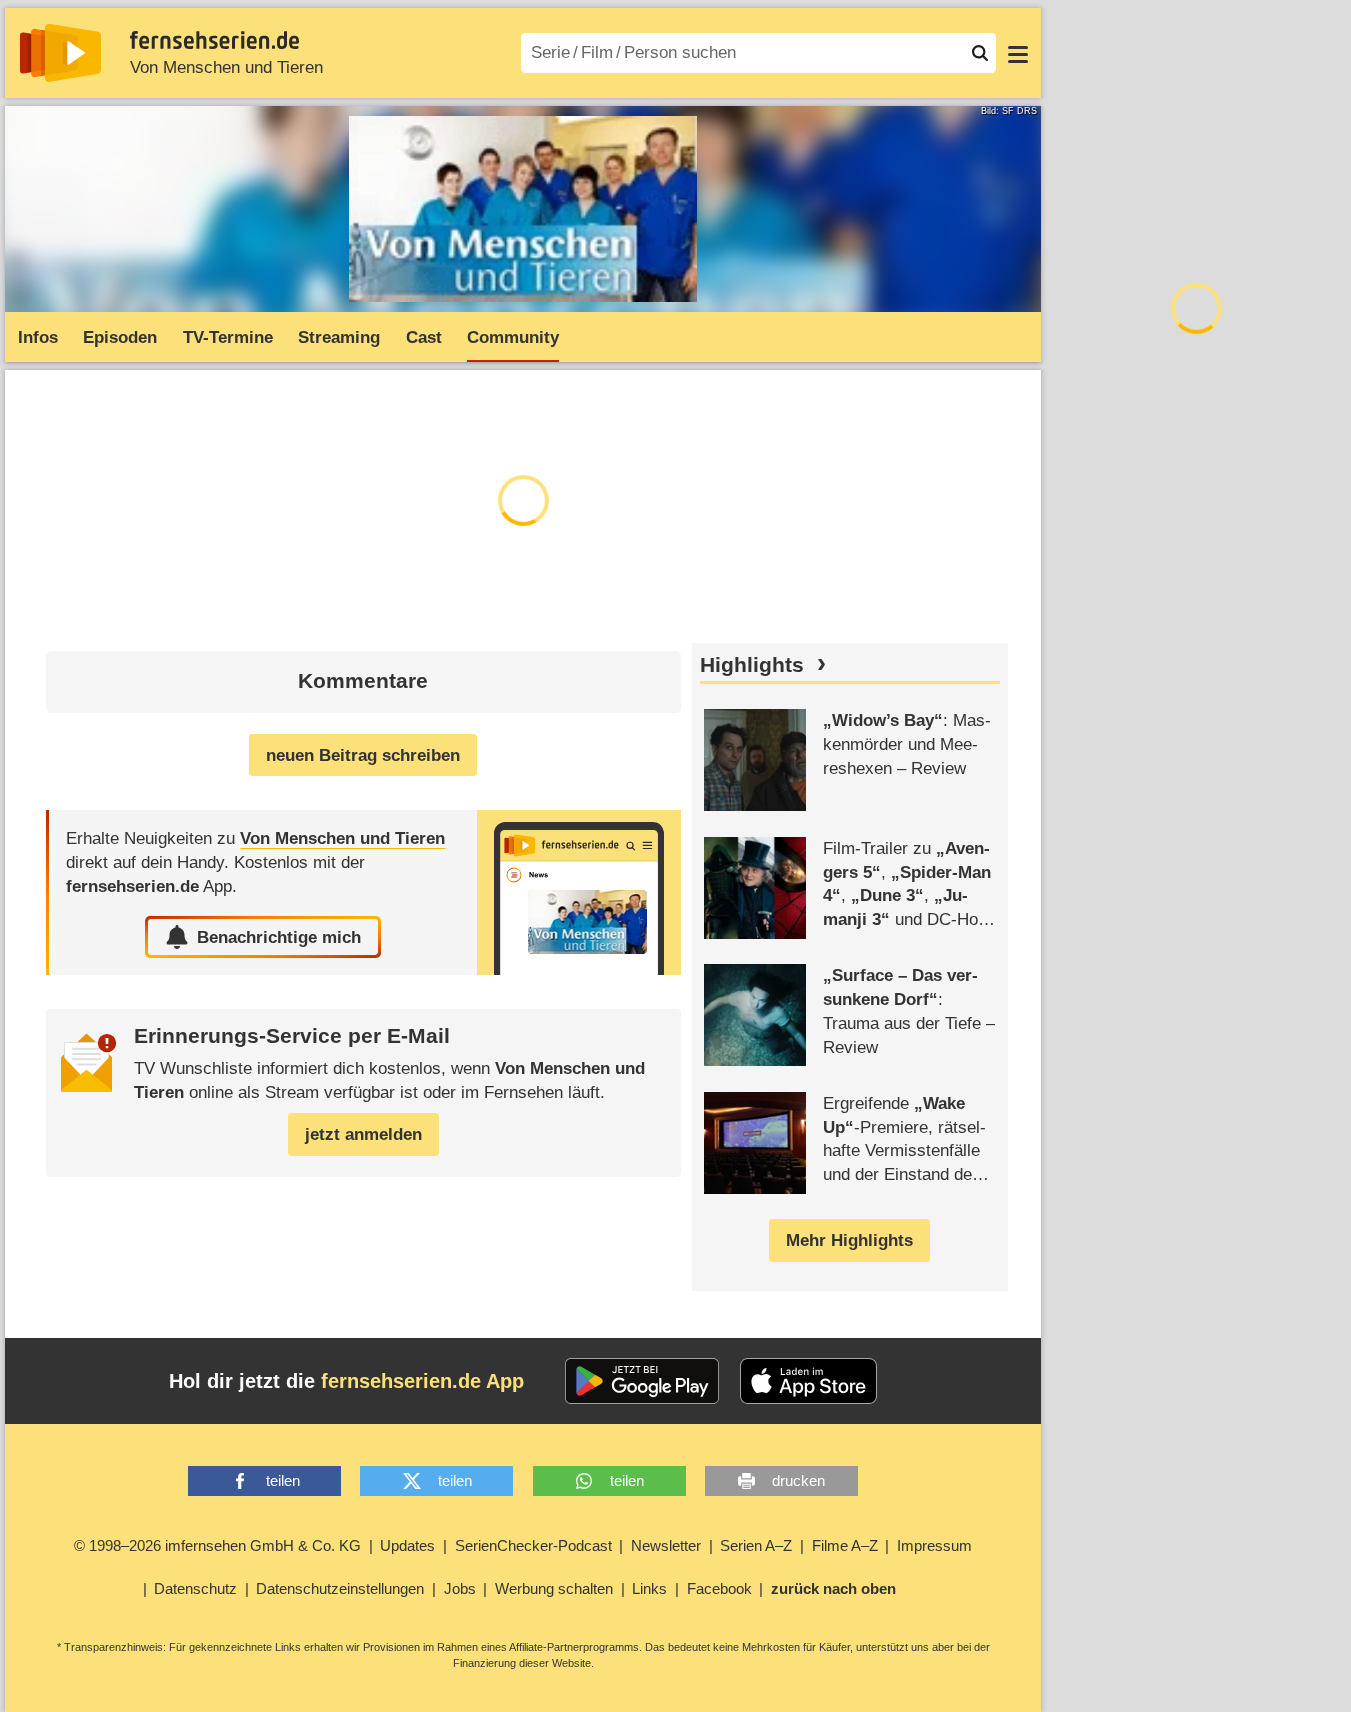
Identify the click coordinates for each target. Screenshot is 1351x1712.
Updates (407, 1545)
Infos (38, 337)
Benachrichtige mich (279, 937)
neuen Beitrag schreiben (363, 755)
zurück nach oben (833, 1588)
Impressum (934, 1545)
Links (649, 1588)
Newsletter (666, 1545)
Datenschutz (195, 1588)
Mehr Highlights (849, 1240)
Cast (424, 337)
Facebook (719, 1588)
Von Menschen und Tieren (226, 67)
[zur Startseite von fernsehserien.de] (60, 53)
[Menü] (1018, 53)
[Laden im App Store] (809, 1381)
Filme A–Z (845, 1545)
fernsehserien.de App (422, 1381)
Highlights (752, 665)
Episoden (120, 337)
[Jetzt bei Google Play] (642, 1381)
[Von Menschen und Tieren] (579, 892)
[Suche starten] (980, 53)
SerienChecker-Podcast (533, 1545)
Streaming (339, 337)
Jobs (460, 1588)
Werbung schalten (554, 1588)
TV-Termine (228, 337)
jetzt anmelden (363, 1134)
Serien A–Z (756, 1545)
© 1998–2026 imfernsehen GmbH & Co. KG (217, 1545)
